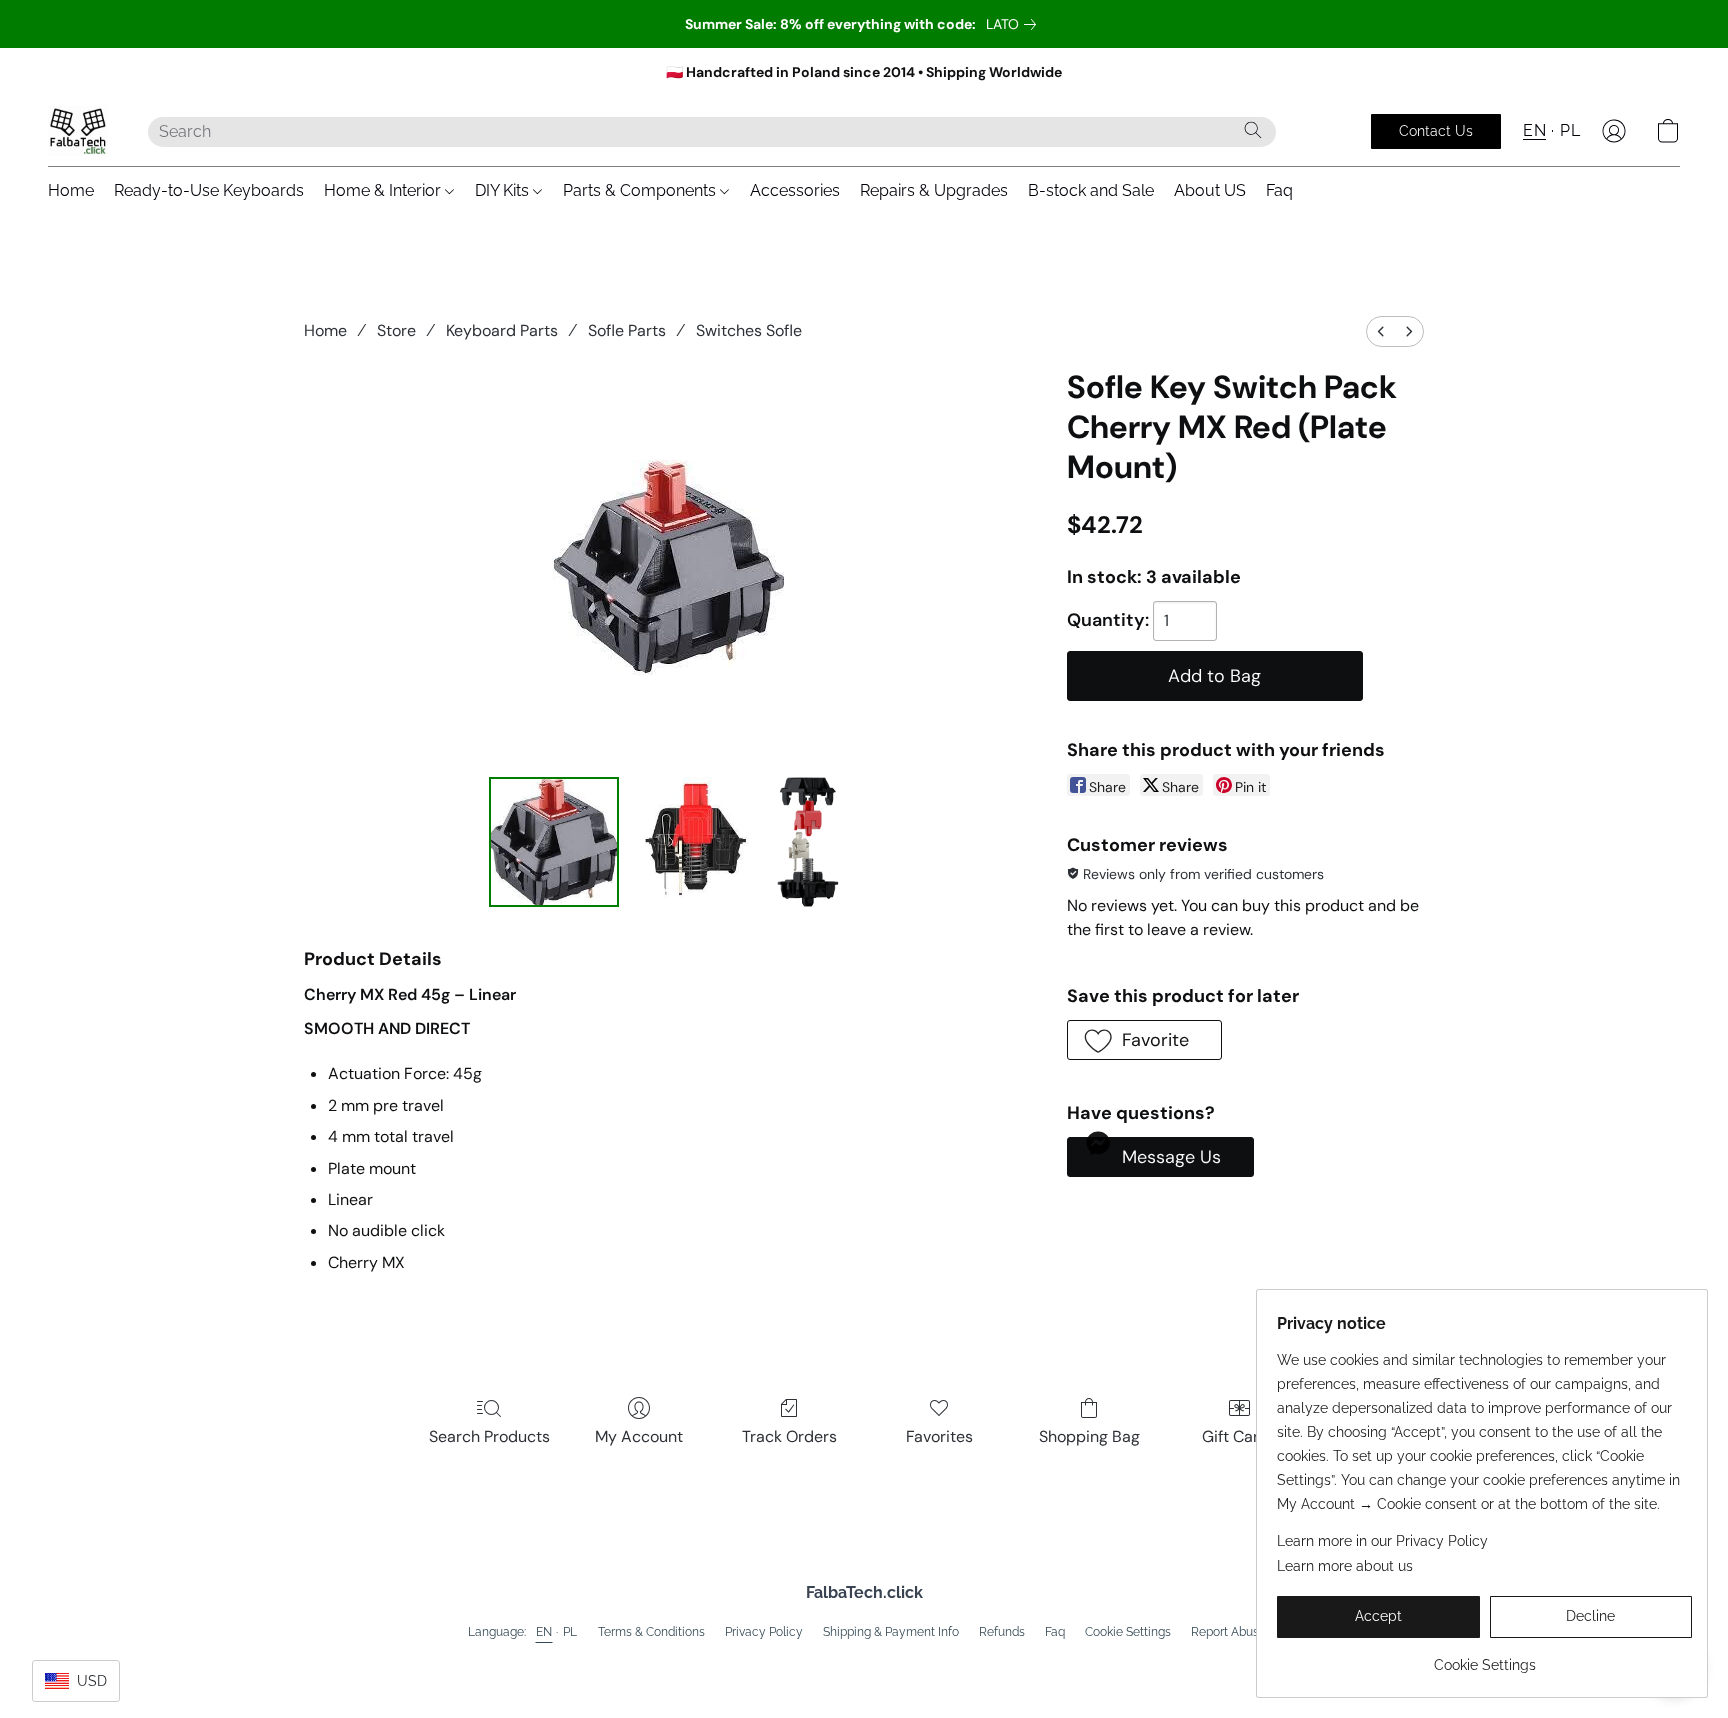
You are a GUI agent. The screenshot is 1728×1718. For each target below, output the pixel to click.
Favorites (939, 1436)
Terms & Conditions (651, 1632)
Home (71, 190)
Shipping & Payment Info (891, 1632)
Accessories (795, 190)
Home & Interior (384, 190)
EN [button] (1534, 130)
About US (1210, 190)
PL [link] (570, 1632)
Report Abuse (1228, 1632)
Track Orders (789, 1436)
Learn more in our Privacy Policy (1382, 1541)
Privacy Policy (764, 1632)
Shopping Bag (1089, 1436)
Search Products (489, 1436)
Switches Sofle (749, 330)
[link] (1015, 24)
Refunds (1002, 1632)
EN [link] (544, 1632)
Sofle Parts (627, 330)
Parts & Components (641, 190)
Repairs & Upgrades (934, 190)
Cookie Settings (1128, 1632)
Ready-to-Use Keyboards (209, 190)
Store (396, 330)
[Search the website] (1253, 130)
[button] (78, 131)
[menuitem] (1381, 331)
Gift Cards (1239, 1436)
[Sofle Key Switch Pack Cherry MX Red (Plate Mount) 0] (554, 842)
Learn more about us (1345, 1566)
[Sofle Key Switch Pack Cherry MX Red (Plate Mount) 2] (808, 842)
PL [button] (1570, 130)
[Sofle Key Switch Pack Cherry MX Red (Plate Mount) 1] (692, 842)
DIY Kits (504, 190)
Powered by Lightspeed (864, 1664)
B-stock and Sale (1091, 190)
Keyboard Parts (502, 330)
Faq (1279, 190)
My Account (639, 1436)
